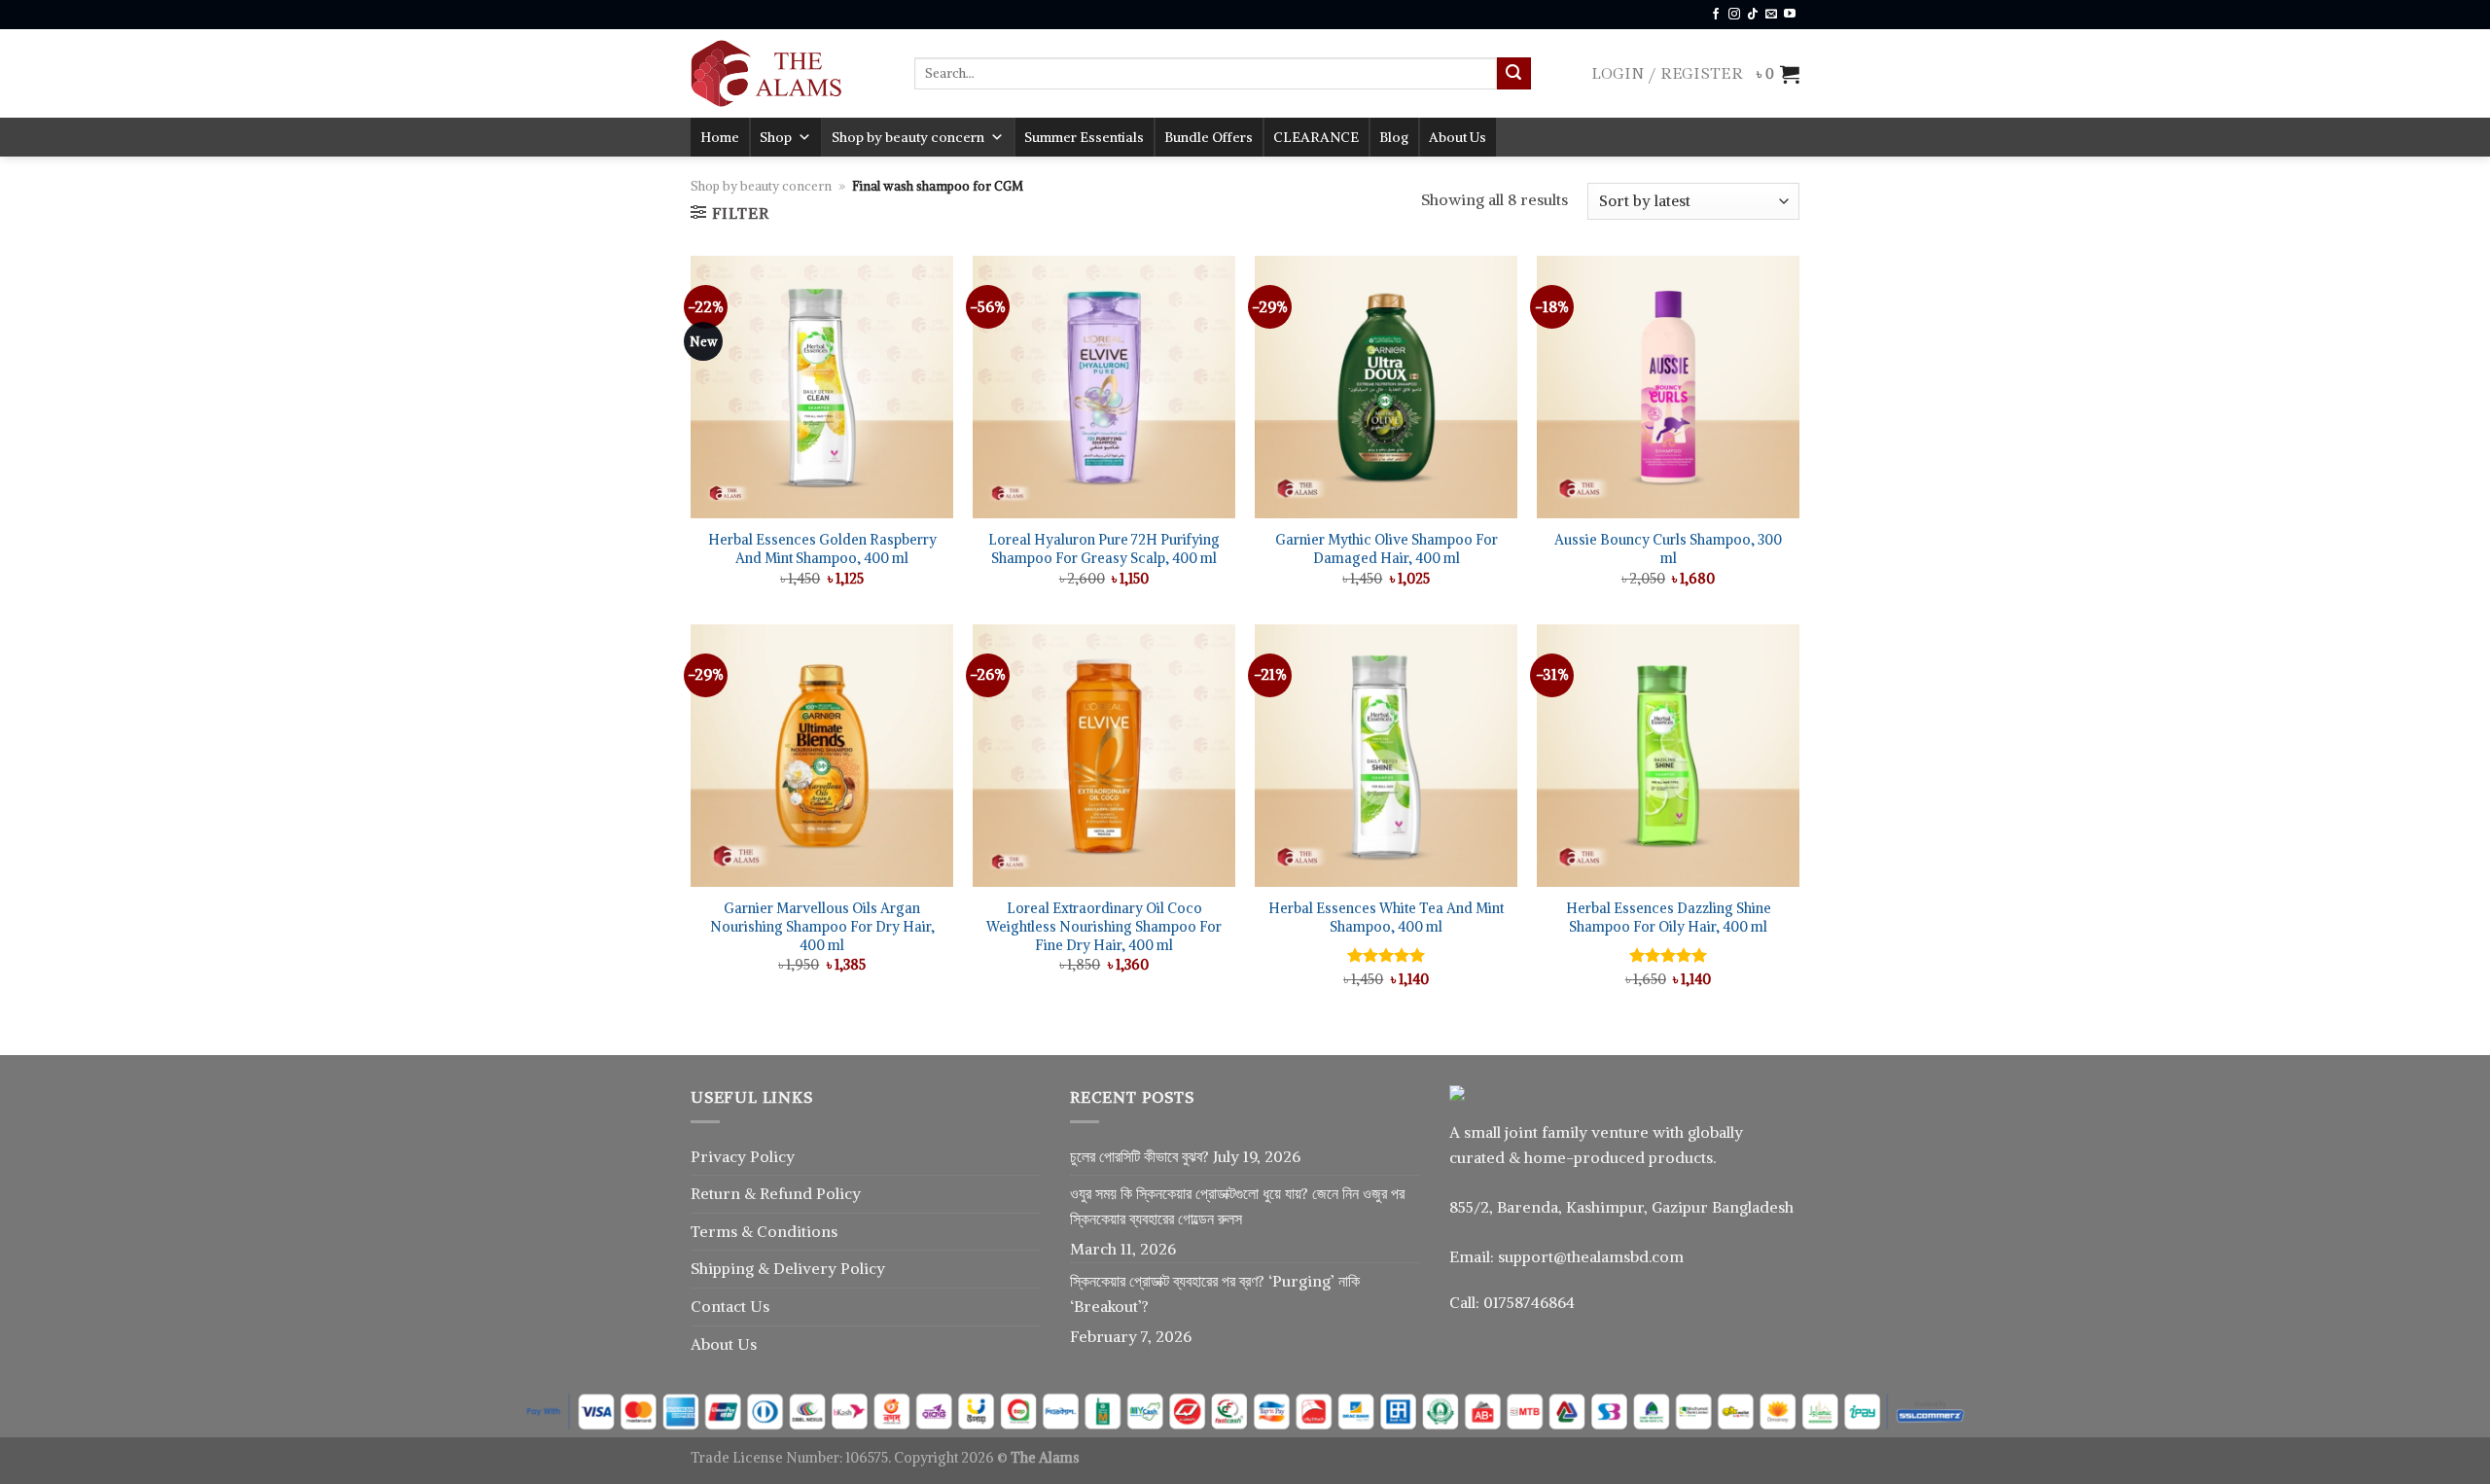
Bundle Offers (1209, 137)
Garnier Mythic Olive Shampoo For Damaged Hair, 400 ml (1387, 549)
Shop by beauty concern (908, 137)
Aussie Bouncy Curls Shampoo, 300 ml (1668, 549)
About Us (1458, 137)
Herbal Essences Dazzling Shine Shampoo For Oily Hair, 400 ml (1669, 918)
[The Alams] (788, 73)
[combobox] (1206, 73)
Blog (1394, 137)
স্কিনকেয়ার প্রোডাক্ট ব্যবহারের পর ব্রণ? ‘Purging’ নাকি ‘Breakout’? (1215, 1293)
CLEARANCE (1316, 137)
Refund (788, 1193)
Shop (776, 137)
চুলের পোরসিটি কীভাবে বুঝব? (1139, 1156)
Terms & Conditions (764, 1231)
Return (717, 1193)
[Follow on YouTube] (1790, 15)
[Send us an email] (1771, 15)
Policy (838, 1193)
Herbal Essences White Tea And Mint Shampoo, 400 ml (1386, 918)
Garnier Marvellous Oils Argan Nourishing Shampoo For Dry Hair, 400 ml (822, 926)
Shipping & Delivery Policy (788, 1268)
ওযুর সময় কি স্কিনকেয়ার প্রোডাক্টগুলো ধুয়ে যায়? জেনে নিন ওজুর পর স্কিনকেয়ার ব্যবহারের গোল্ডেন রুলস (1237, 1206)
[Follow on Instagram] (1734, 15)
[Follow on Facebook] (1716, 15)
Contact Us (730, 1306)
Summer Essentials (1084, 137)
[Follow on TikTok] (1753, 15)
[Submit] (1513, 74)
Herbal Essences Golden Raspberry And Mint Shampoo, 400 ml (822, 549)
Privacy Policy (743, 1156)
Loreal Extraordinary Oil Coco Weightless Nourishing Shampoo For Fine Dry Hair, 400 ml (1104, 926)
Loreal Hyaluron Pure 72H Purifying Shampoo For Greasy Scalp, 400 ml (1104, 549)
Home (720, 137)
